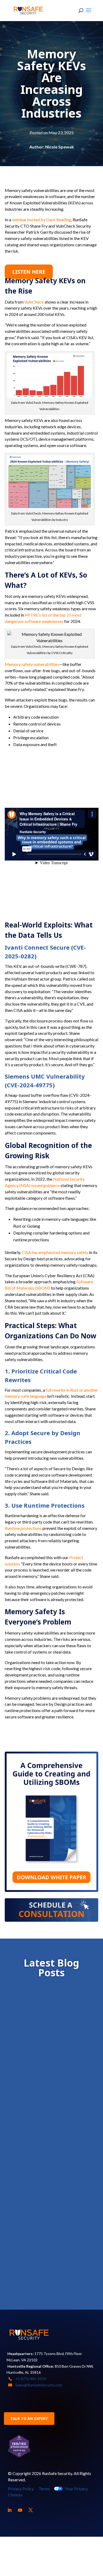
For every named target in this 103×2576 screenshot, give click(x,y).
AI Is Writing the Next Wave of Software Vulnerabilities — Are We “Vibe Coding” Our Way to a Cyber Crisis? (50, 2248)
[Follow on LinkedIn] (10, 2510)
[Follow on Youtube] (20, 2510)
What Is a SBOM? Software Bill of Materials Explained (49, 2145)
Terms (44, 2489)
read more (27, 2064)
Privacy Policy (21, 2489)
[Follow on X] (31, 2510)
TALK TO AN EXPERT (29, 2418)
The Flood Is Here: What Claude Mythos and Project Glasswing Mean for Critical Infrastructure (50, 2042)
